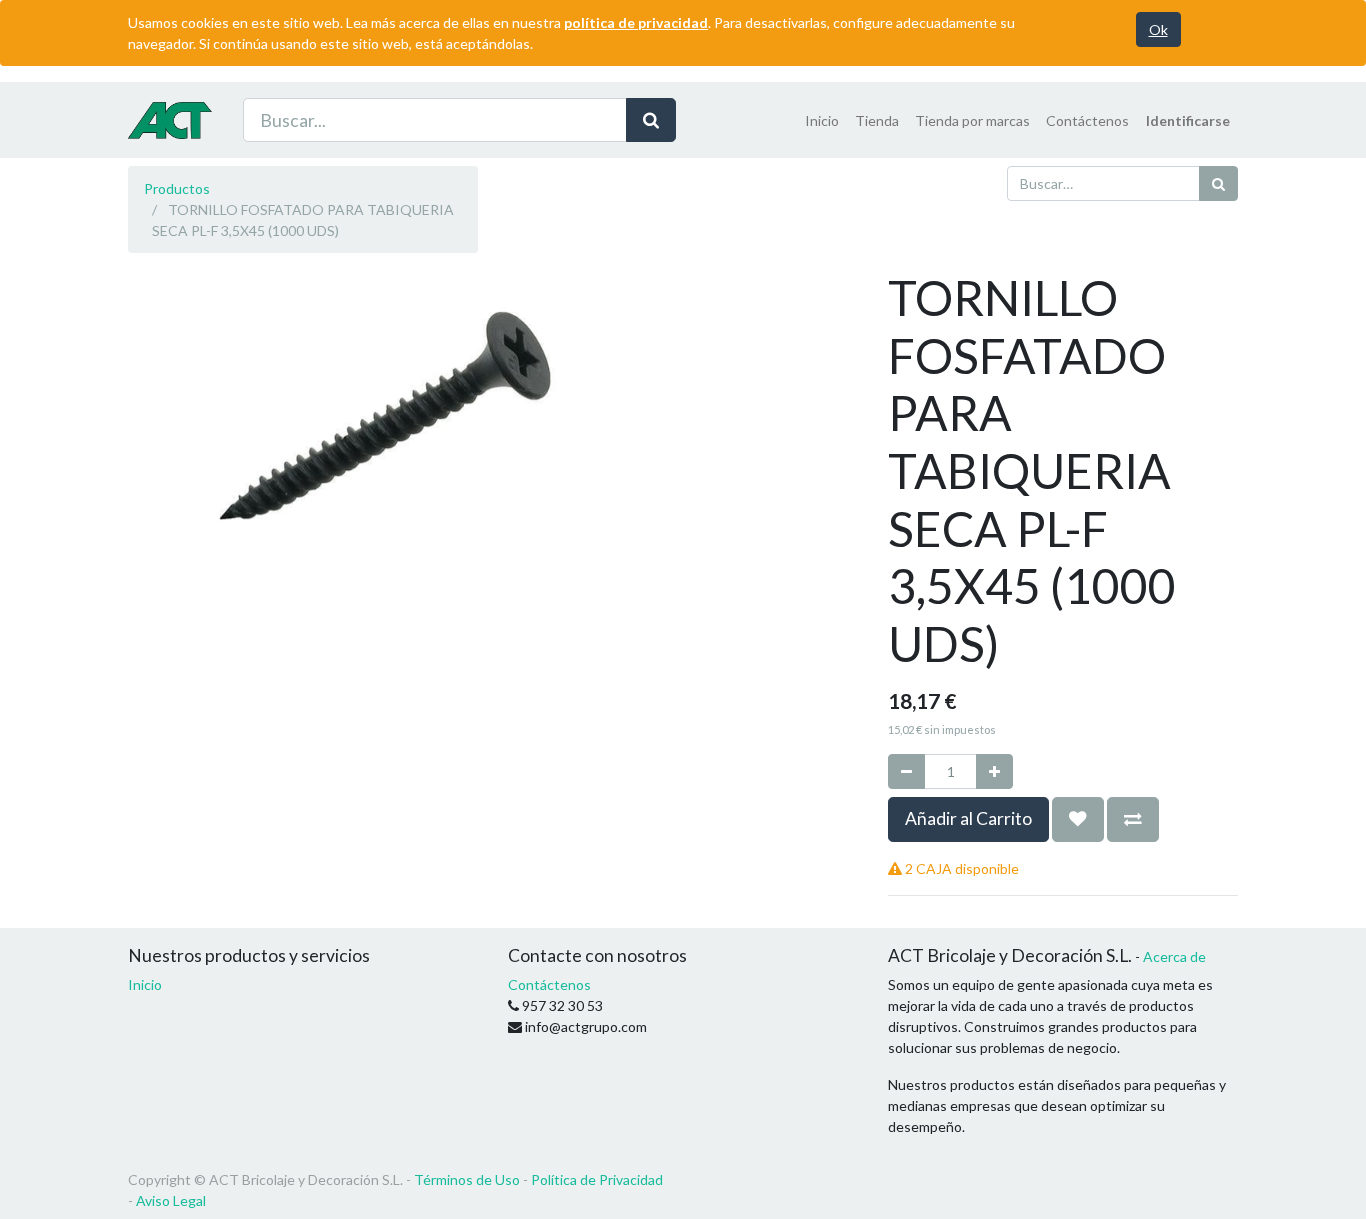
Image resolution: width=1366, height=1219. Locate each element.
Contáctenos (549, 984)
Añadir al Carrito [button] (968, 818)
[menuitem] (822, 120)
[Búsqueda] (651, 120)
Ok (1158, 29)
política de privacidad (636, 22)
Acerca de (1174, 956)
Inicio (145, 984)
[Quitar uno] (906, 771)
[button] (1078, 819)
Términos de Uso (467, 1179)
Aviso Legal (171, 1200)
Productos (177, 188)
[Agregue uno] (994, 771)
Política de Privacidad (597, 1179)
